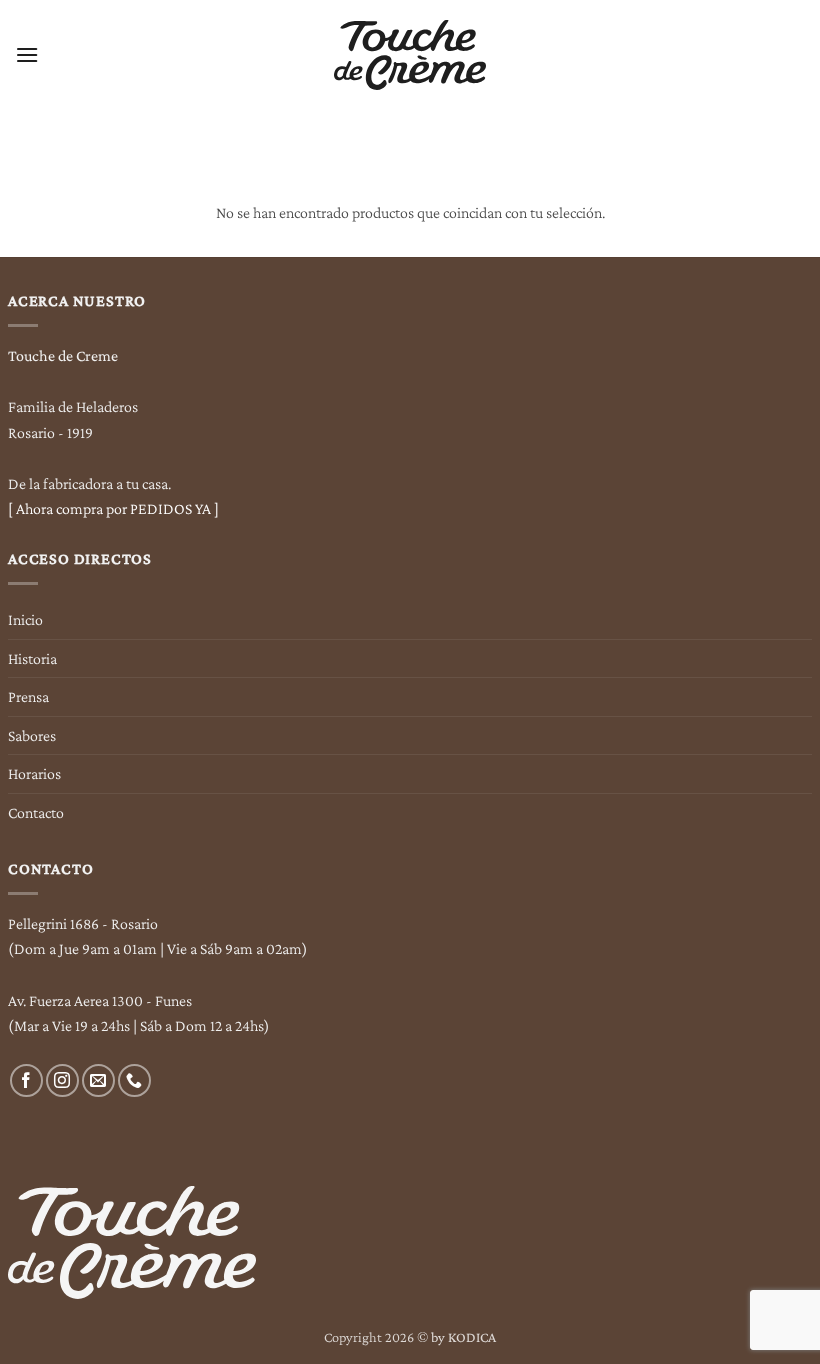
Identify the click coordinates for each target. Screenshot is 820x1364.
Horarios (34, 773)
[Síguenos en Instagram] (62, 1080)
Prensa (28, 696)
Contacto (36, 812)
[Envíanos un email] (98, 1080)
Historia (32, 658)
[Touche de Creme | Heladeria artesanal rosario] (410, 55)
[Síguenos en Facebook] (26, 1080)
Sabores (32, 735)
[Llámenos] (134, 1080)
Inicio (25, 619)
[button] (27, 54)
